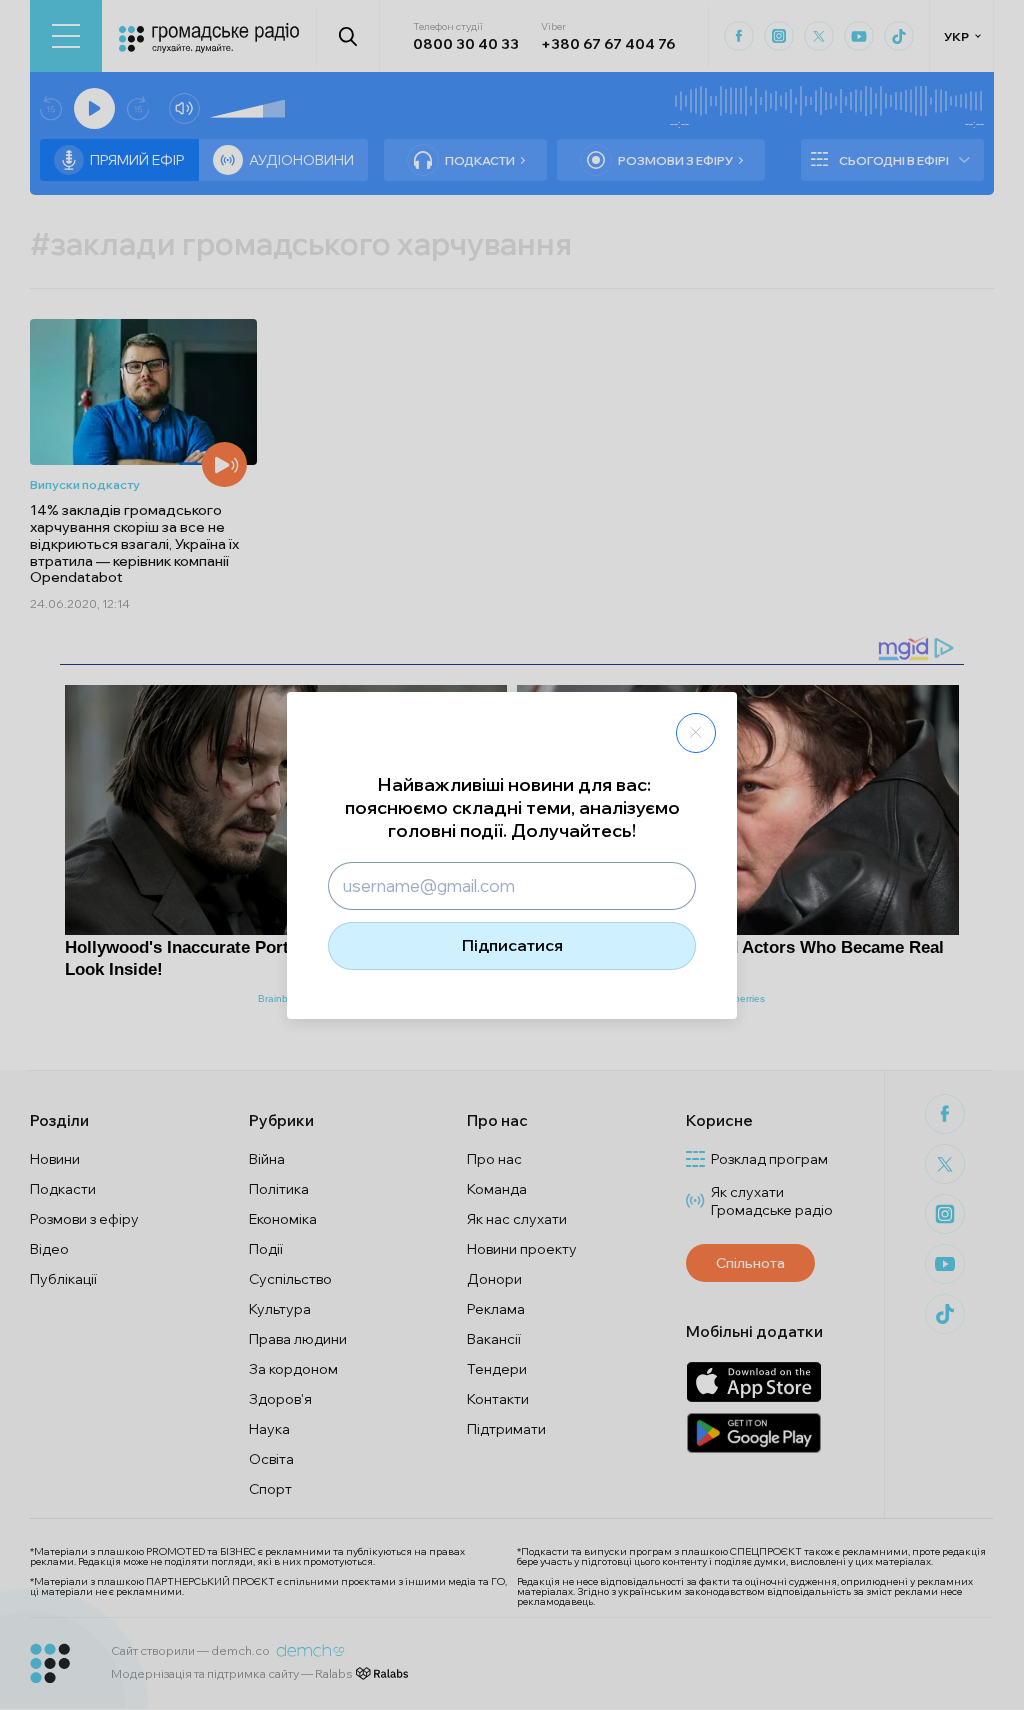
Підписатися (512, 945)
